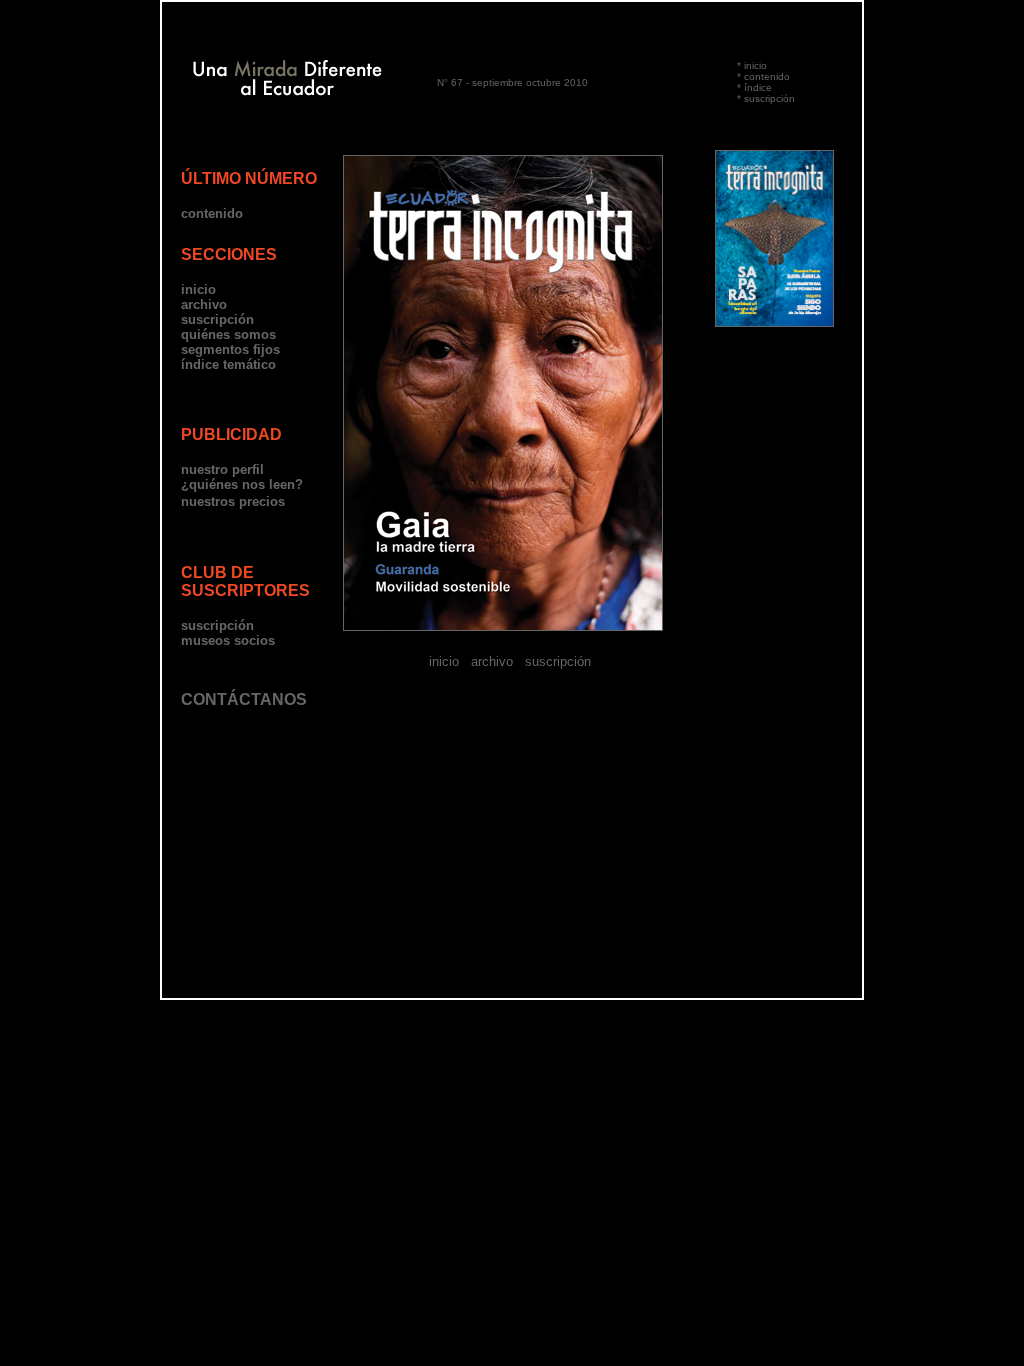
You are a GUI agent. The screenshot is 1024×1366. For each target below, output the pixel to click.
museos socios (228, 640)
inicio (755, 65)
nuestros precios (233, 501)
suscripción (769, 98)
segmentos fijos (230, 349)
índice (758, 87)
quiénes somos (228, 334)
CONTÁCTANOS (244, 699)
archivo (204, 304)
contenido (767, 76)
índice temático (228, 364)
